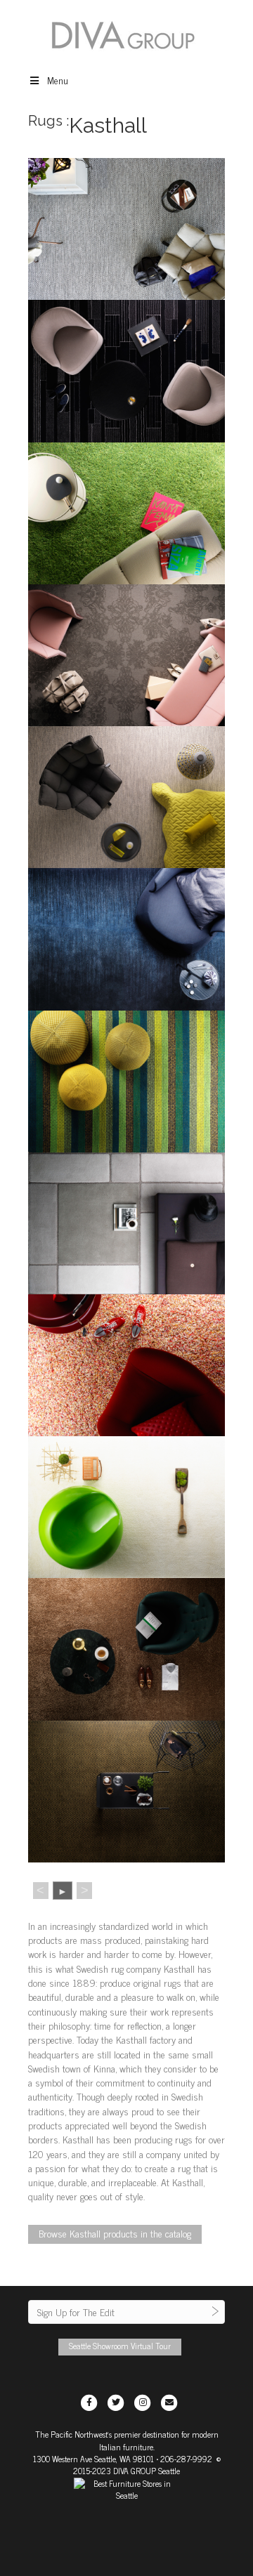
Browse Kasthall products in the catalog (115, 2233)
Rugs (45, 121)
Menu (58, 80)
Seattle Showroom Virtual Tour (120, 2346)
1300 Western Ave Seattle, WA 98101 (93, 2459)
